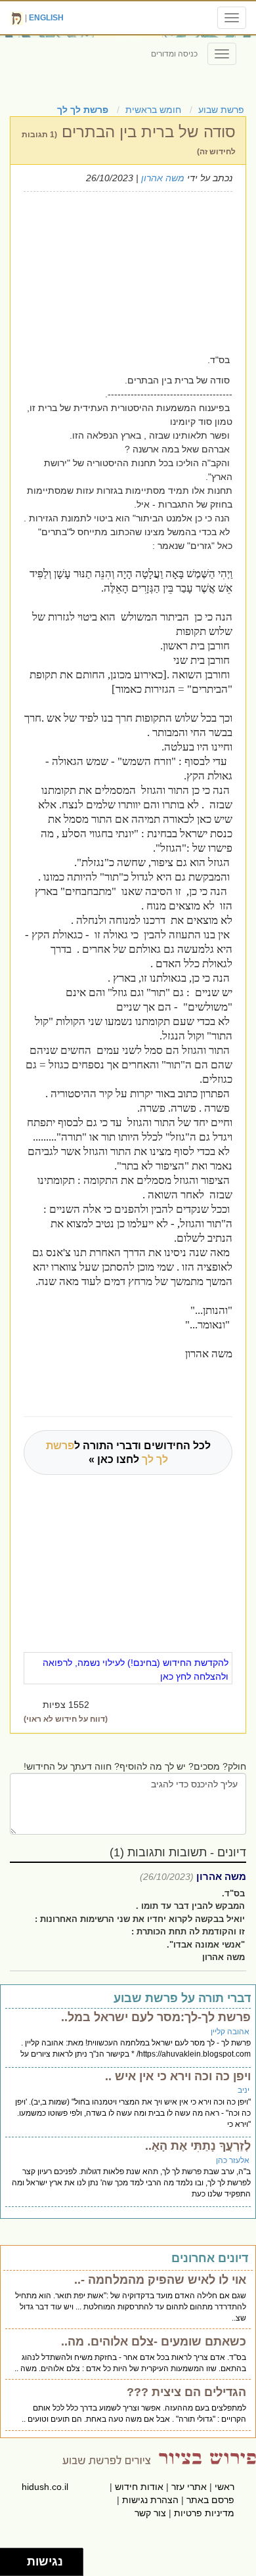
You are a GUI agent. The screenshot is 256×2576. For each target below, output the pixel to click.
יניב (244, 2090)
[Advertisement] (114, 271)
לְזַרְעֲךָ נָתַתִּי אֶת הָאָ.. (198, 2146)
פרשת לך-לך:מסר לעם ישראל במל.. (156, 2017)
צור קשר (150, 2513)
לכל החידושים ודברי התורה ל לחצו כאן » (128, 1452)
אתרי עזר (189, 2487)
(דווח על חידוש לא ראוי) (66, 1719)
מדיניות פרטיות (204, 2513)
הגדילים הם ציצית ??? (186, 2392)
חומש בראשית (153, 110)
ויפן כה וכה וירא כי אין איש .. (178, 2076)
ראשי (224, 2487)
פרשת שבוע (221, 110)
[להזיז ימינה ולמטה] (17, 2566)
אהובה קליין (230, 2032)
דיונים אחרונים (210, 2258)
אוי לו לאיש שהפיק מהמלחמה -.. (160, 2280)
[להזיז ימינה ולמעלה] (17, 2559)
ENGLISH (46, 18)
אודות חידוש (139, 2487)
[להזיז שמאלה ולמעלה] (10, 2559)
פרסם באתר (210, 2500)
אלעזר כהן (233, 2160)
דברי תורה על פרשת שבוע (182, 1998)
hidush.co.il (45, 2487)
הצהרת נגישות (150, 2500)
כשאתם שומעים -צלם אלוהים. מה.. (154, 2342)
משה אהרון (163, 178)
